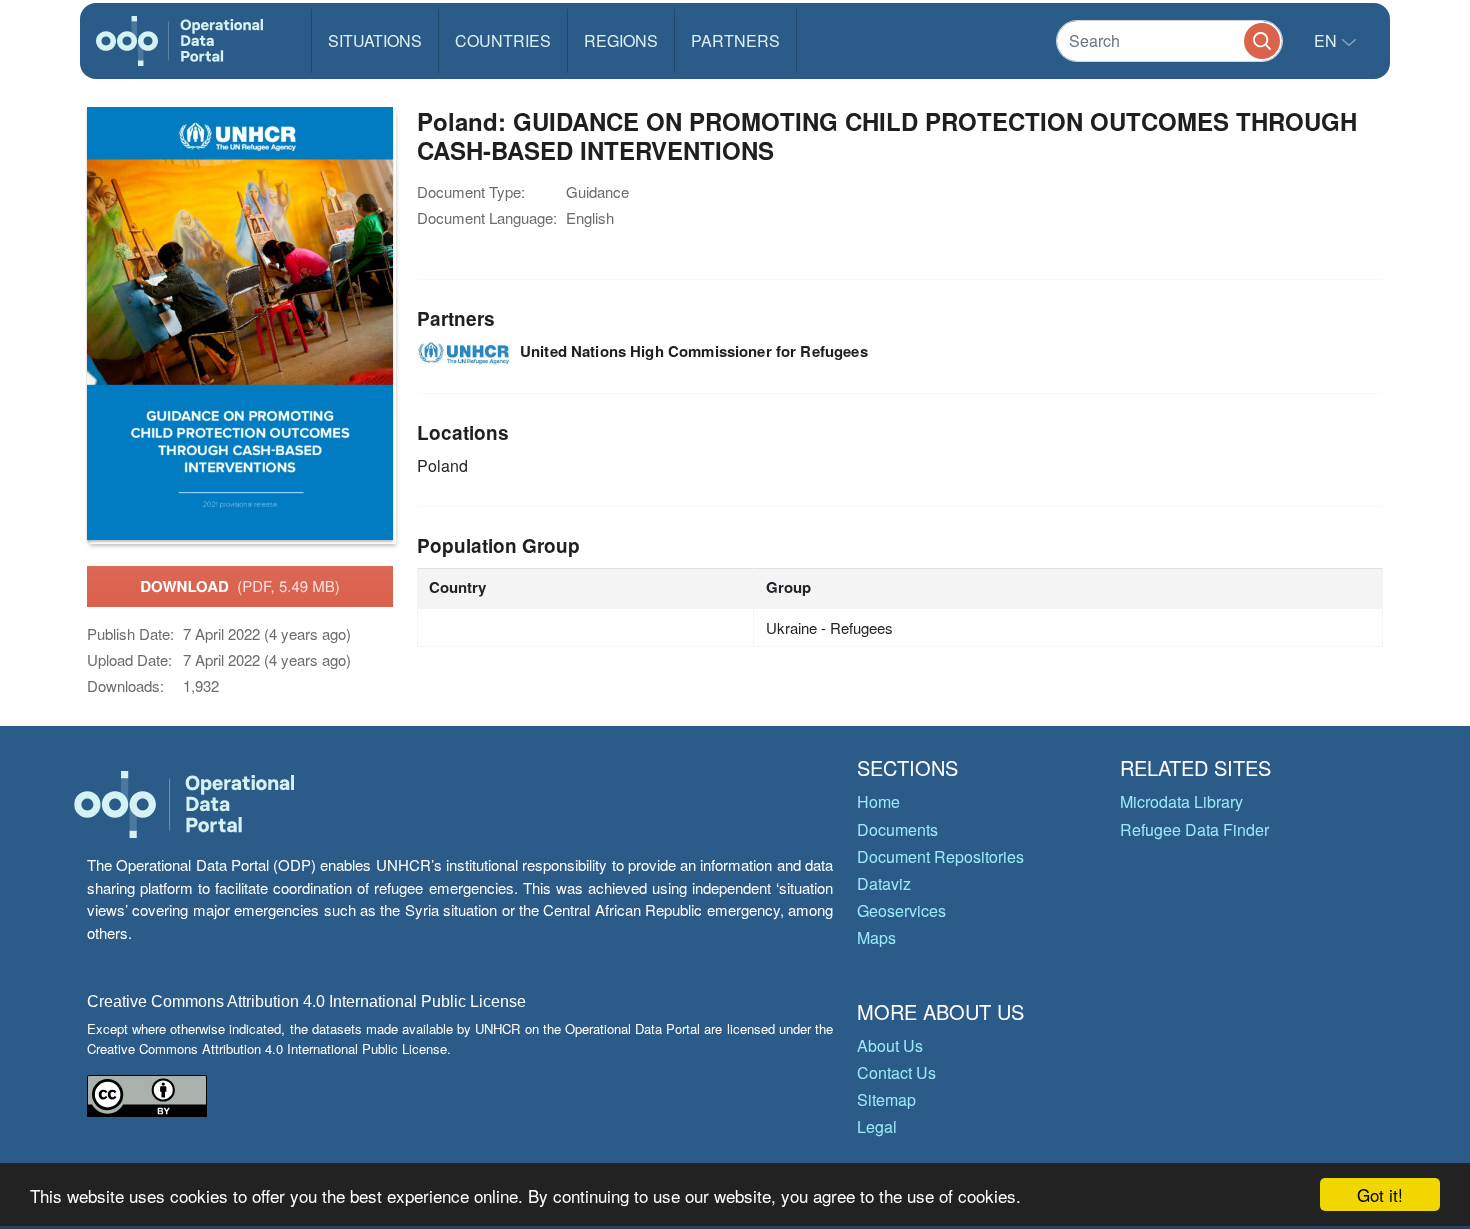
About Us (890, 1045)
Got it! (1380, 1194)
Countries (503, 40)
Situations (375, 40)
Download (240, 586)
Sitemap (886, 1099)
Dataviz (884, 883)
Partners (735, 40)
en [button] (1327, 40)
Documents (897, 829)
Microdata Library (1181, 801)
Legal (877, 1126)
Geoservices (901, 910)
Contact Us (896, 1072)
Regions (621, 40)
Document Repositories (940, 856)
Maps (876, 937)
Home (878, 801)
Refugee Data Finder (1194, 829)
